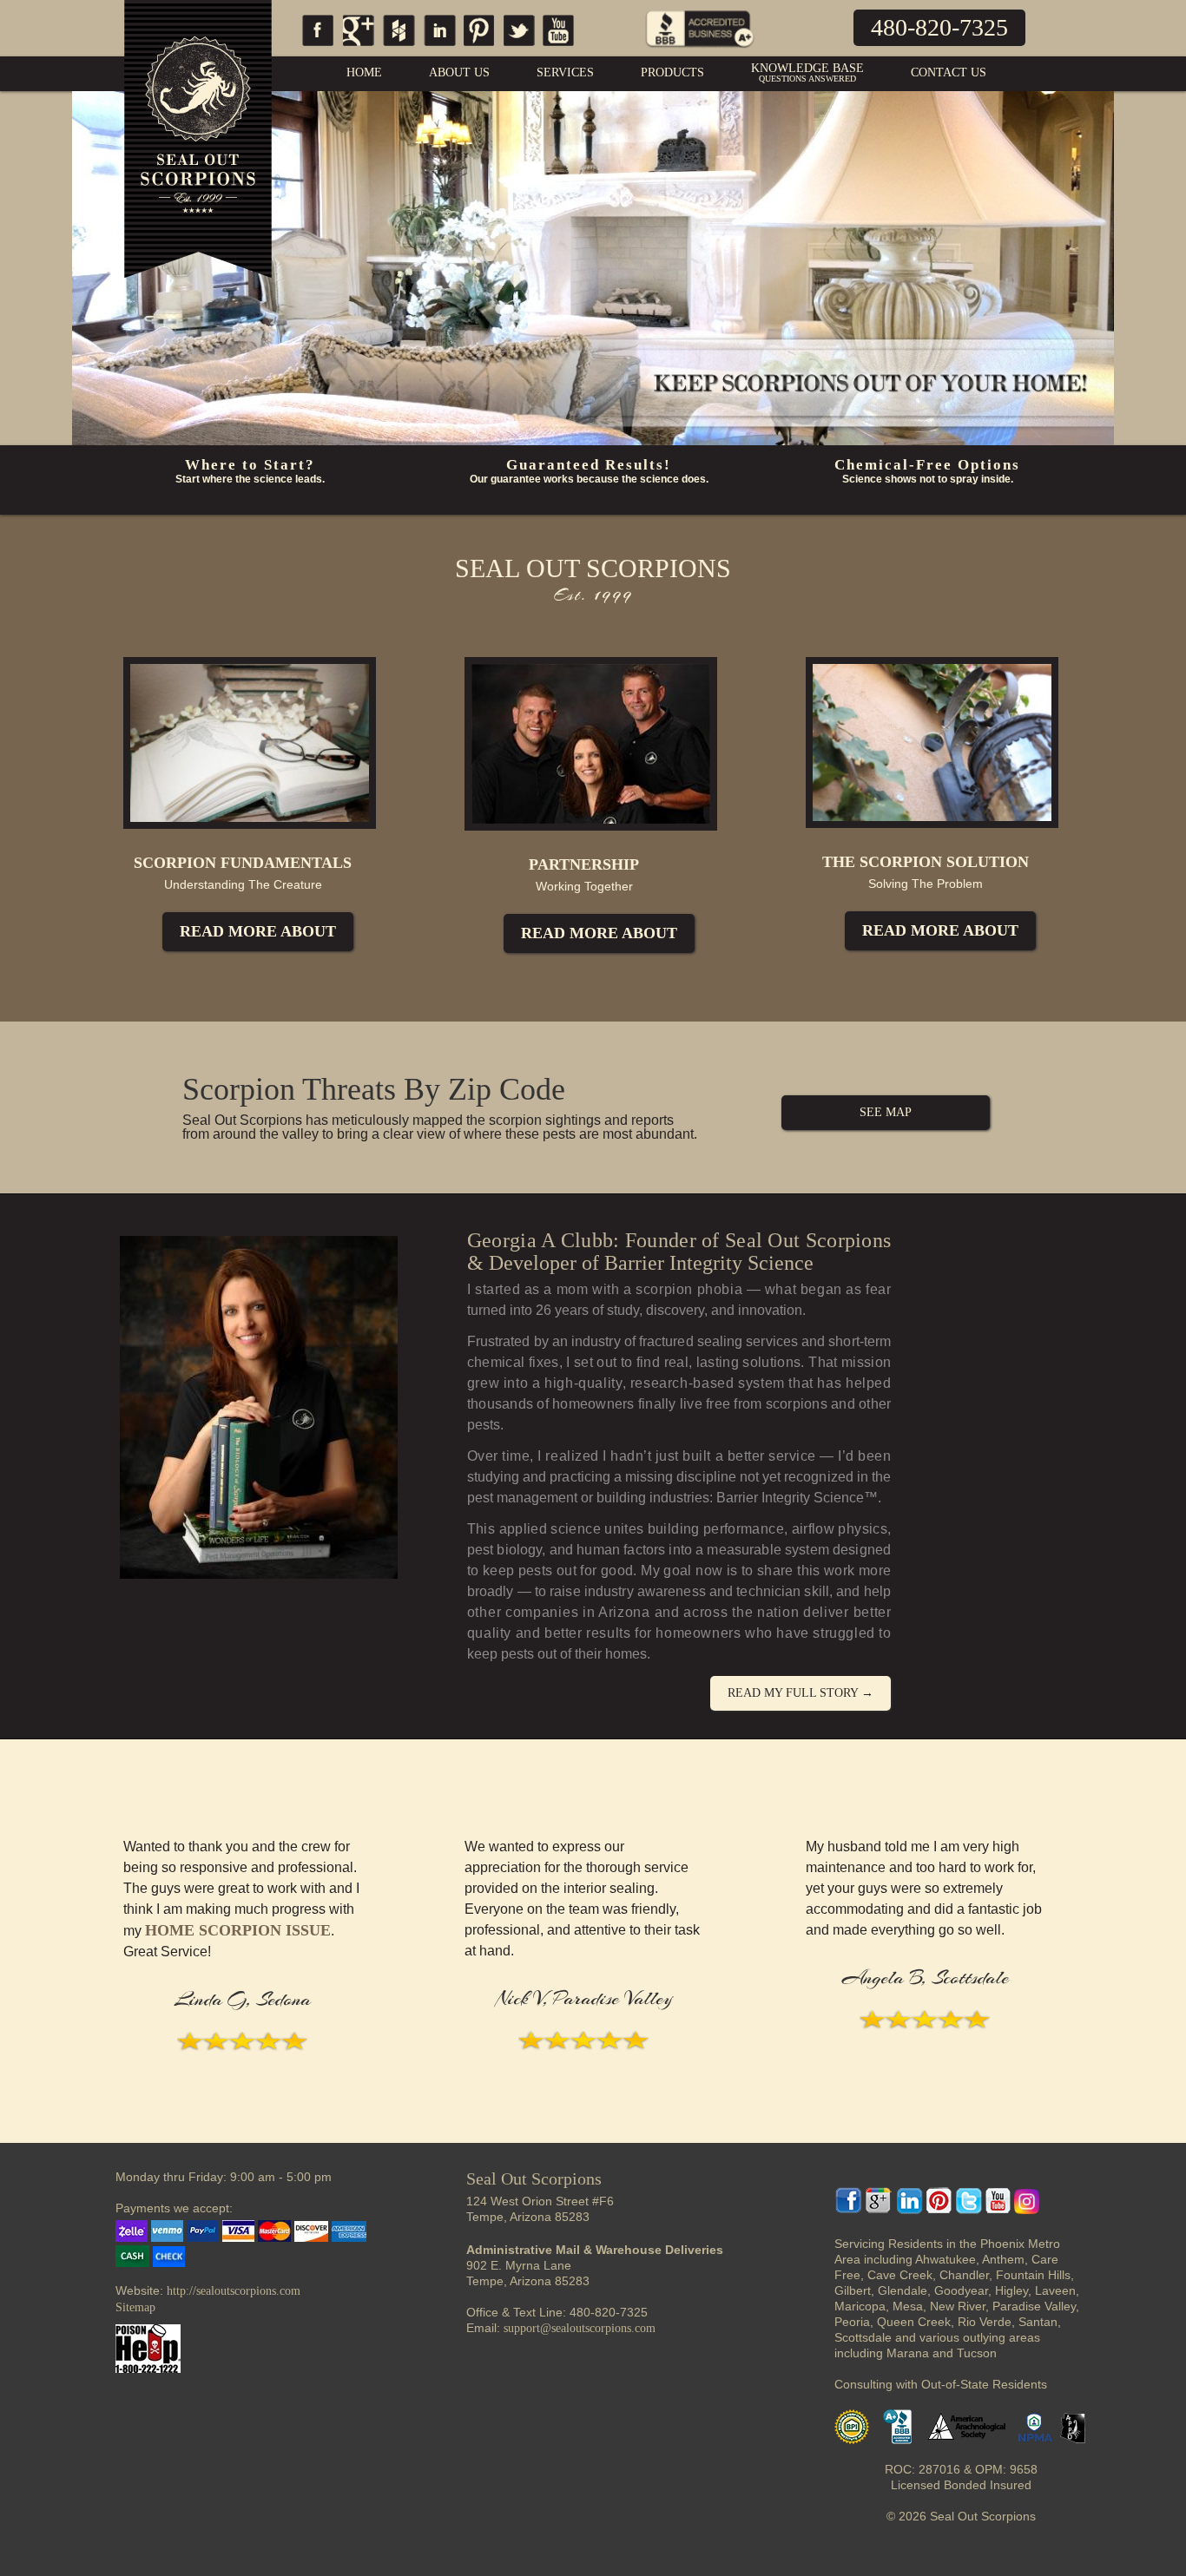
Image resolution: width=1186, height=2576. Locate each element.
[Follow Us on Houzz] (399, 46)
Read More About (258, 931)
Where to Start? (250, 465)
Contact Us (949, 72)
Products (672, 72)
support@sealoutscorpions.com (580, 2328)
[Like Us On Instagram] (1027, 2210)
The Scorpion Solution (926, 862)
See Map (886, 1112)
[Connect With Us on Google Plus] (358, 46)
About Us (459, 72)
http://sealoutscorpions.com (234, 2291)
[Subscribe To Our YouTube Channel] (558, 46)
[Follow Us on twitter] (519, 46)
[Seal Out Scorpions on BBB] (700, 53)
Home (364, 72)
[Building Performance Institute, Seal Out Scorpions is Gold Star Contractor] (857, 2440)
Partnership (584, 864)
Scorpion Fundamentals (243, 863)
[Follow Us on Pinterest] (479, 46)
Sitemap (135, 2307)
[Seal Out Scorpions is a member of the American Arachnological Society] (974, 2440)
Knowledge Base (807, 72)
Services (565, 72)
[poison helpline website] (148, 2369)
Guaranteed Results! (589, 465)
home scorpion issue (238, 1930)
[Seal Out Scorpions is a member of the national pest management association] (1041, 2440)
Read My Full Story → (801, 1693)
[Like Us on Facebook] (315, 46)
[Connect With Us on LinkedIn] (440, 46)
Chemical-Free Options (927, 465)
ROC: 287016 (922, 2469)
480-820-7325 (939, 27)
